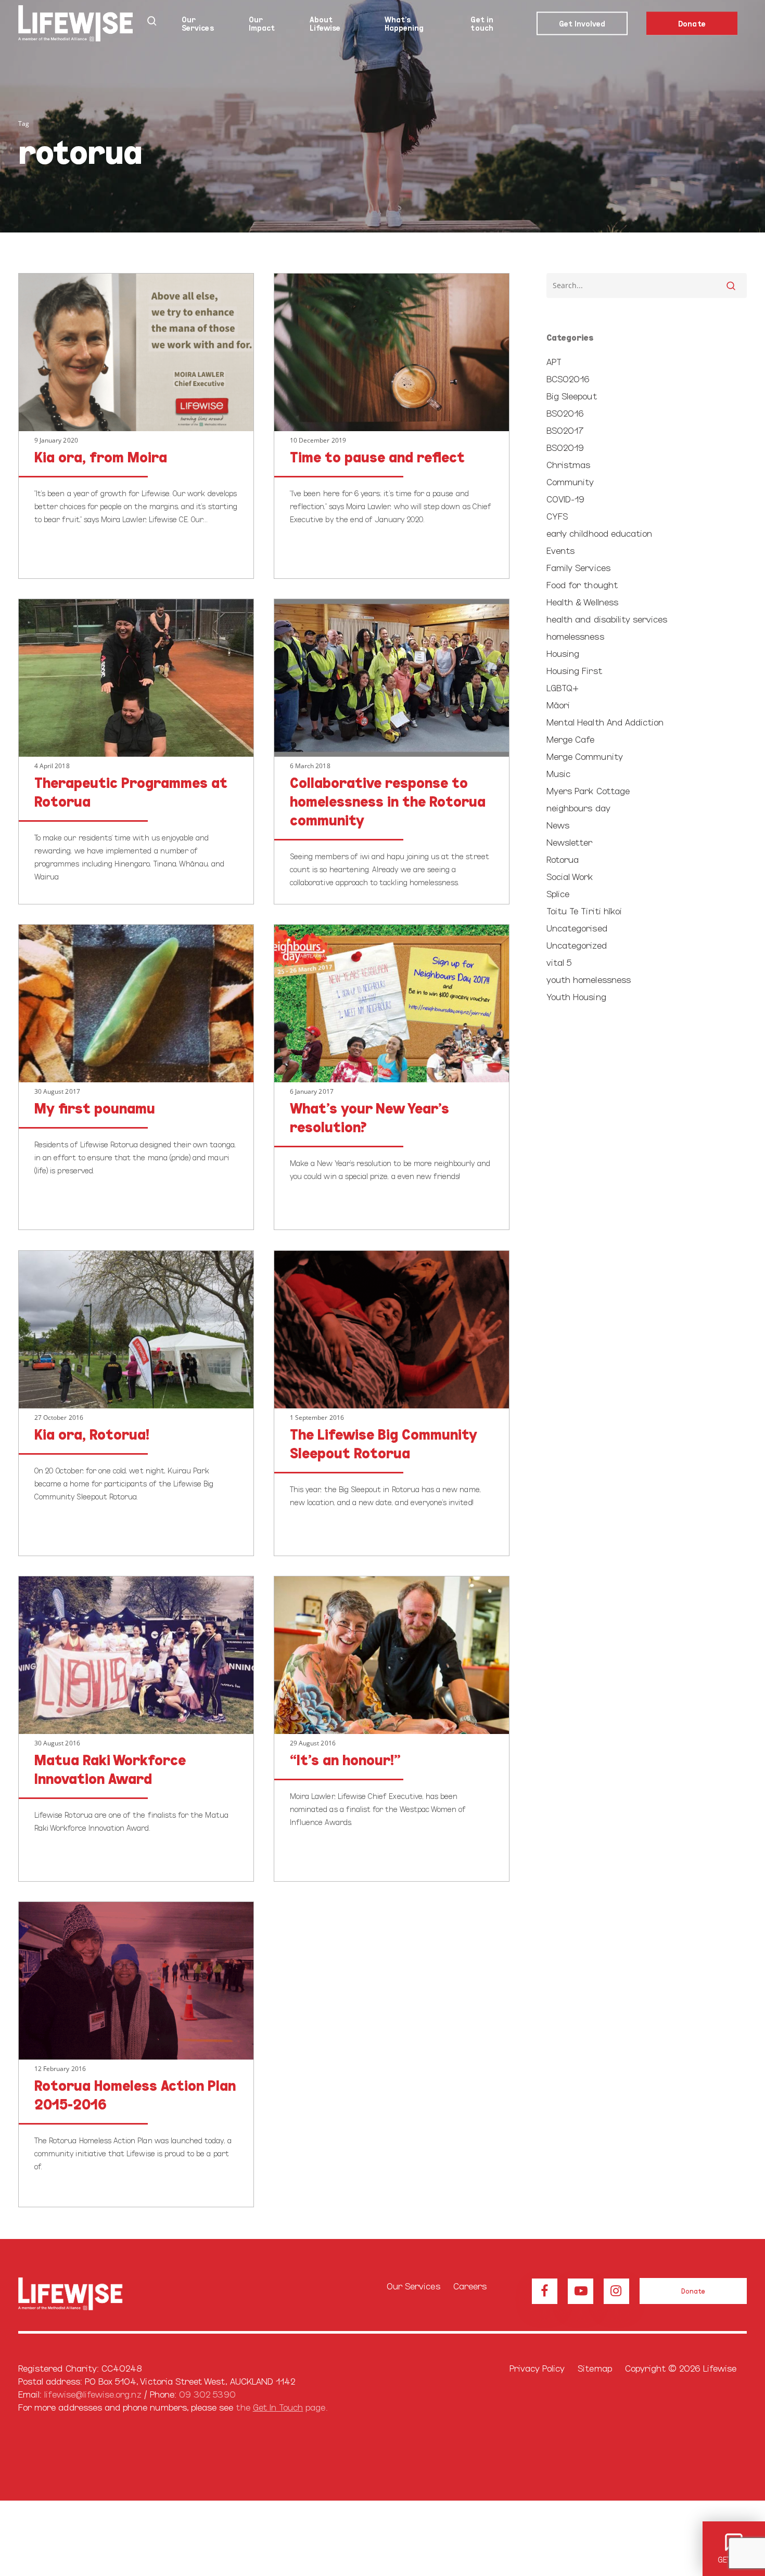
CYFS (557, 516)
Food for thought (582, 584)
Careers (470, 2286)
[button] (693, 2291)
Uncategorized (577, 945)
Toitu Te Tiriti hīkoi (584, 910)
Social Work (570, 876)
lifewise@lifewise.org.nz (93, 2394)
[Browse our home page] (84, 2294)
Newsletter (570, 842)
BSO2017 (565, 430)
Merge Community (585, 756)
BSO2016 (565, 413)
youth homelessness (589, 979)
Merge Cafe (571, 739)
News (558, 825)
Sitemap (595, 2368)
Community (570, 481)
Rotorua (563, 859)
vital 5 (559, 962)
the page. (281, 2407)
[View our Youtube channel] (581, 2291)
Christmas (568, 464)
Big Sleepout (572, 396)
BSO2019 (565, 447)
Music (558, 773)
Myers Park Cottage (588, 790)
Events (560, 550)
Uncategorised (577, 928)
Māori (558, 704)
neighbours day (578, 807)
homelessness (575, 636)
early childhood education (599, 533)
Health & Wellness (582, 601)
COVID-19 (565, 499)
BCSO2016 (568, 378)
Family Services (578, 567)
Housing (563, 653)
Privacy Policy (537, 2368)
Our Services (413, 2286)
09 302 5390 (207, 2394)
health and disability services (607, 619)
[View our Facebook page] (545, 2291)
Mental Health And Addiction (605, 722)
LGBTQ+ (563, 687)
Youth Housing (576, 996)
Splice (558, 893)
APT (554, 361)
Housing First (574, 670)
